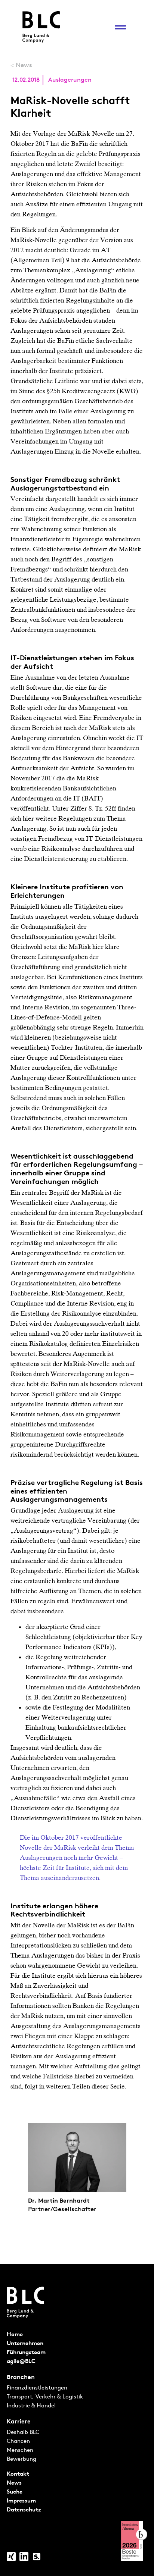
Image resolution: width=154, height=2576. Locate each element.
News (24, 65)
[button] (120, 27)
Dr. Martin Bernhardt (59, 2200)
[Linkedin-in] (24, 2557)
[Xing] (11, 2557)
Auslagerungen (70, 80)
